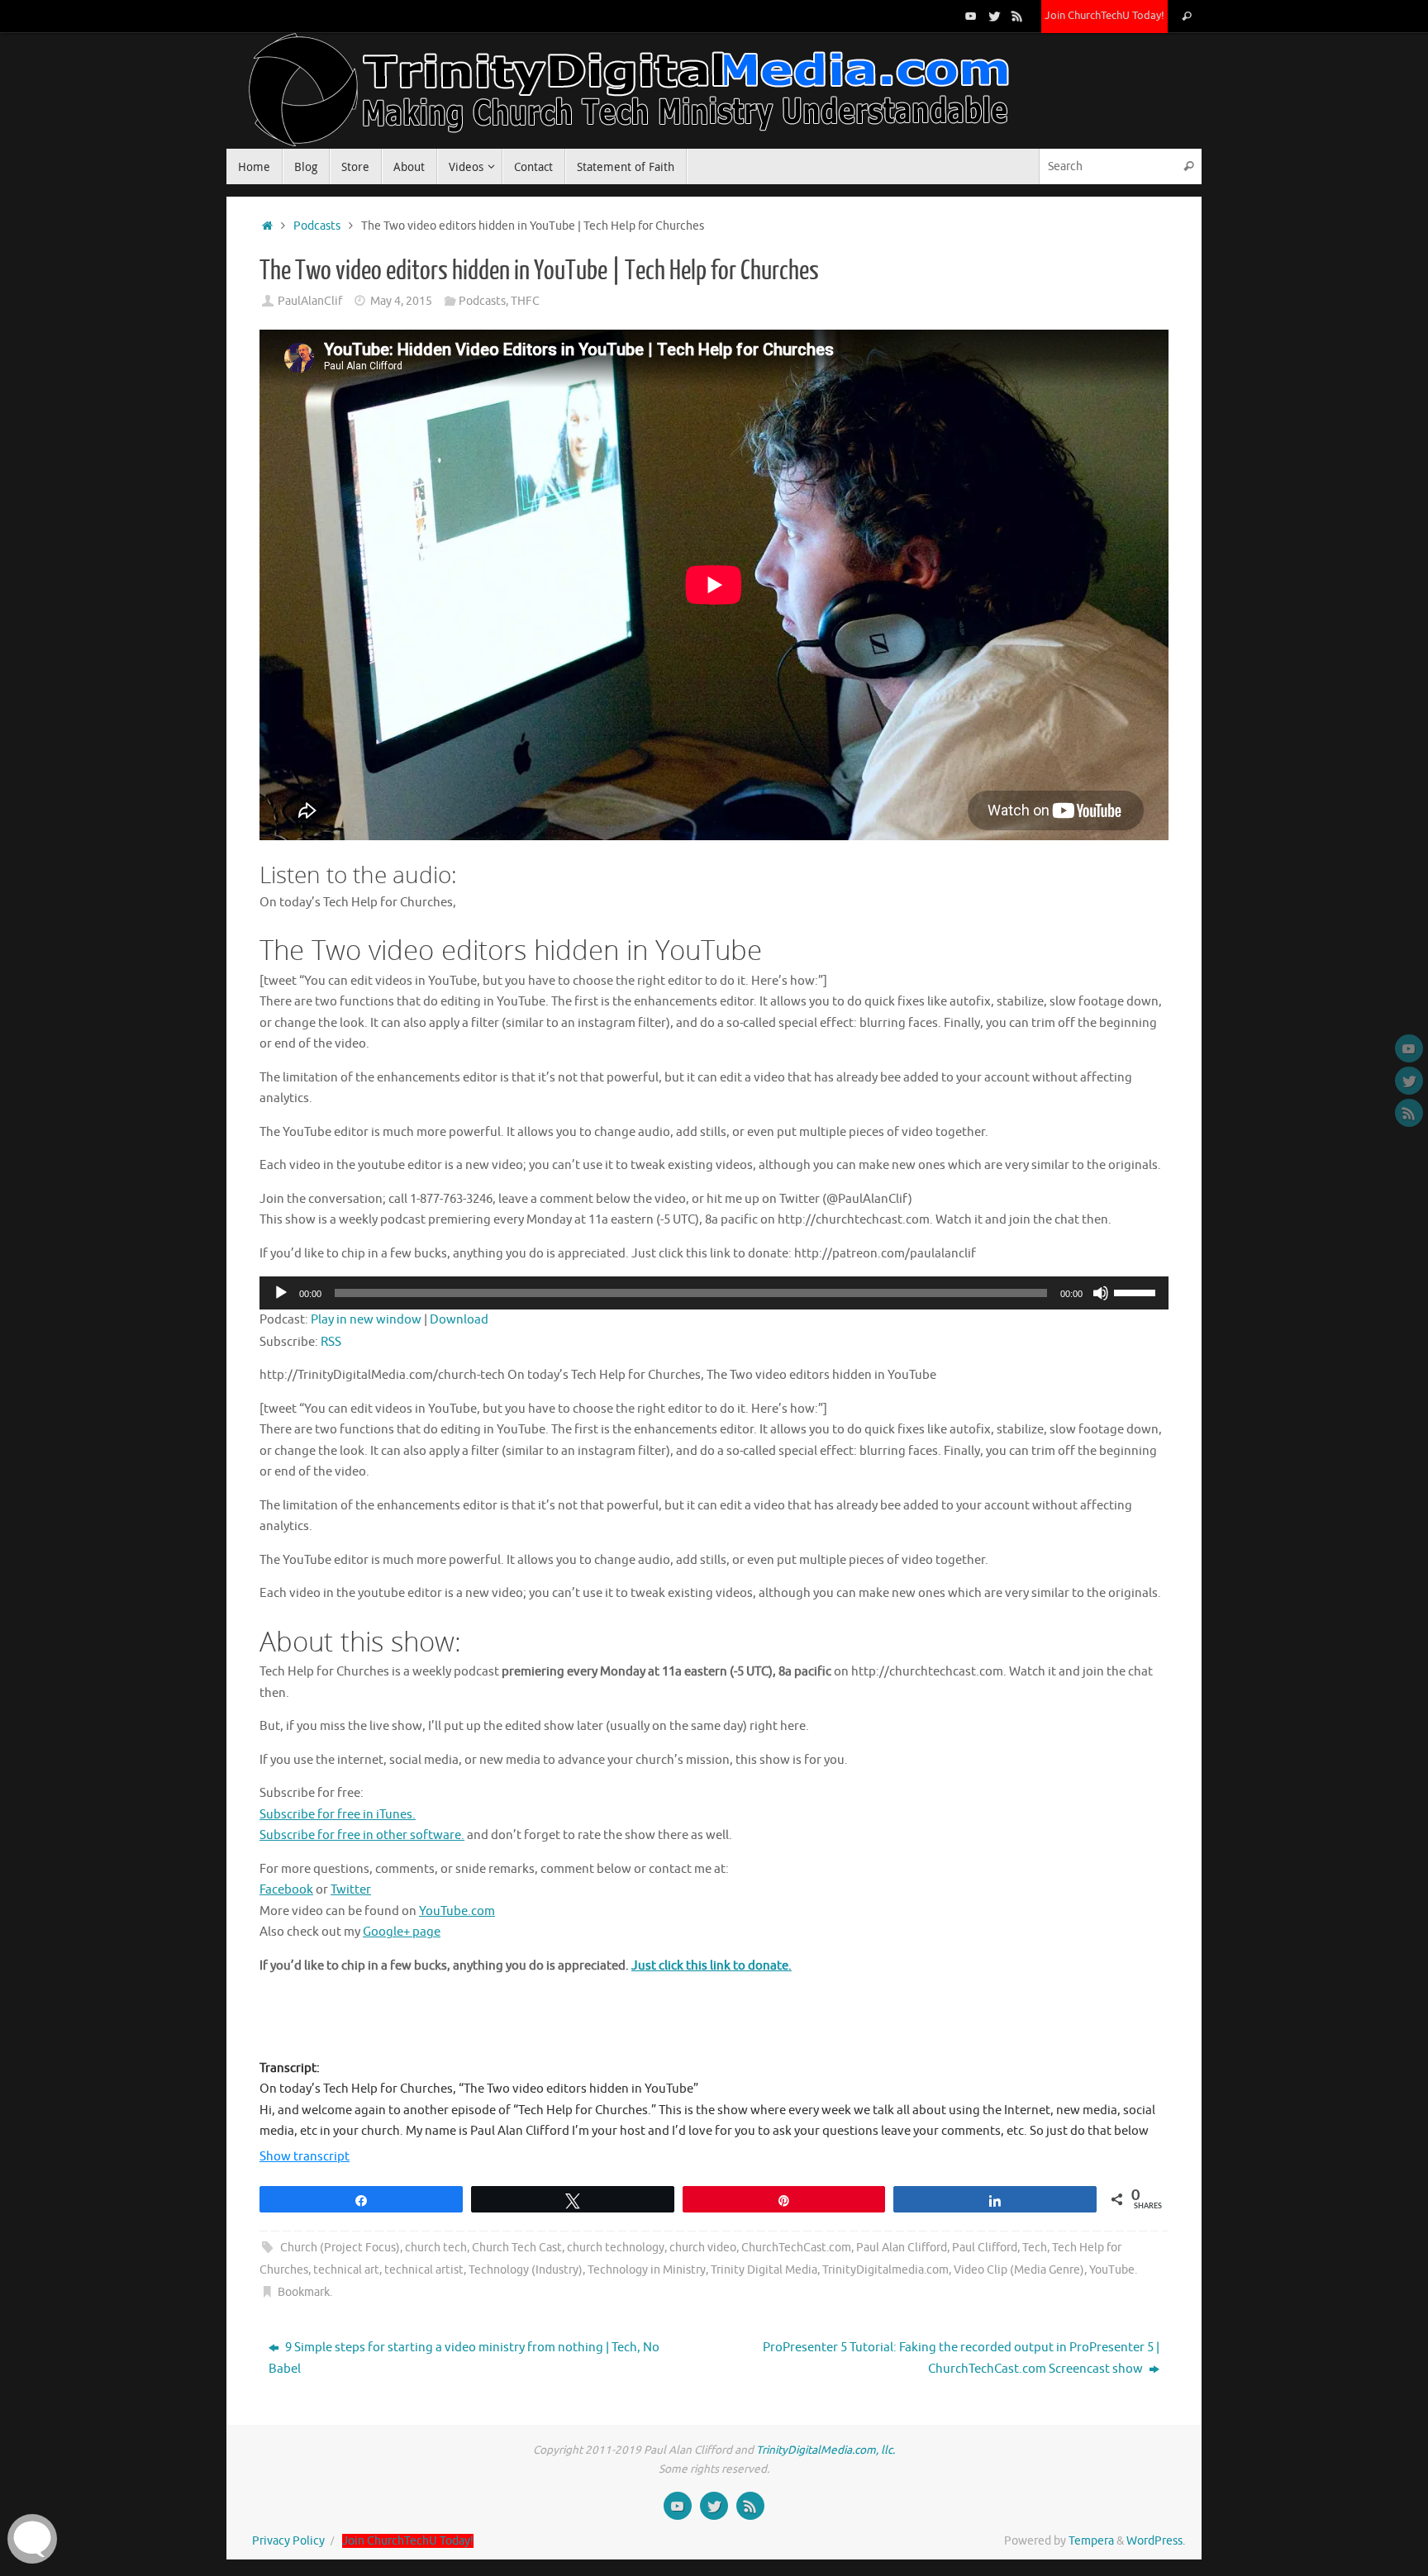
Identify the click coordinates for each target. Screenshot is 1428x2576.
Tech (1035, 2248)
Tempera (1091, 2541)
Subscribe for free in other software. (362, 1835)
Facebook (286, 1890)
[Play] (281, 1293)
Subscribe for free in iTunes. (338, 1815)
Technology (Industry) (526, 2270)
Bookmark (304, 2292)
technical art (346, 2270)
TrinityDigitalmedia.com (885, 2270)
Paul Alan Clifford (902, 2248)
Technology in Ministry (647, 2270)
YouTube (1112, 2270)
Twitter (351, 1890)
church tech (436, 2248)
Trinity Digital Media (764, 2270)
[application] (714, 1293)
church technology (616, 2248)
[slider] (1137, 1291)
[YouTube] (971, 16)
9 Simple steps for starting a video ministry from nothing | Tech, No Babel (464, 2358)
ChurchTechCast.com (796, 2248)
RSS (331, 1342)
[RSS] (1017, 16)
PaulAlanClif (310, 301)
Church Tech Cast (517, 2248)
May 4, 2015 (401, 301)
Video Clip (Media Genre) (1019, 2270)
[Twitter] (994, 16)
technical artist (424, 2270)
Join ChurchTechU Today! (1104, 16)
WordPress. (1156, 2541)
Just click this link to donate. (712, 1966)
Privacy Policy (288, 2541)
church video (703, 2248)
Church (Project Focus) (340, 2248)
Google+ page (402, 1932)
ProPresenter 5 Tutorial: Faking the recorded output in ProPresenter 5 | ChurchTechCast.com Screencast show (961, 2358)
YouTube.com (457, 1911)
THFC (525, 301)
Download (459, 1320)
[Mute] (1101, 1293)
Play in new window (366, 1320)
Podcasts (317, 226)
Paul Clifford (985, 2248)
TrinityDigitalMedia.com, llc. (826, 2450)
